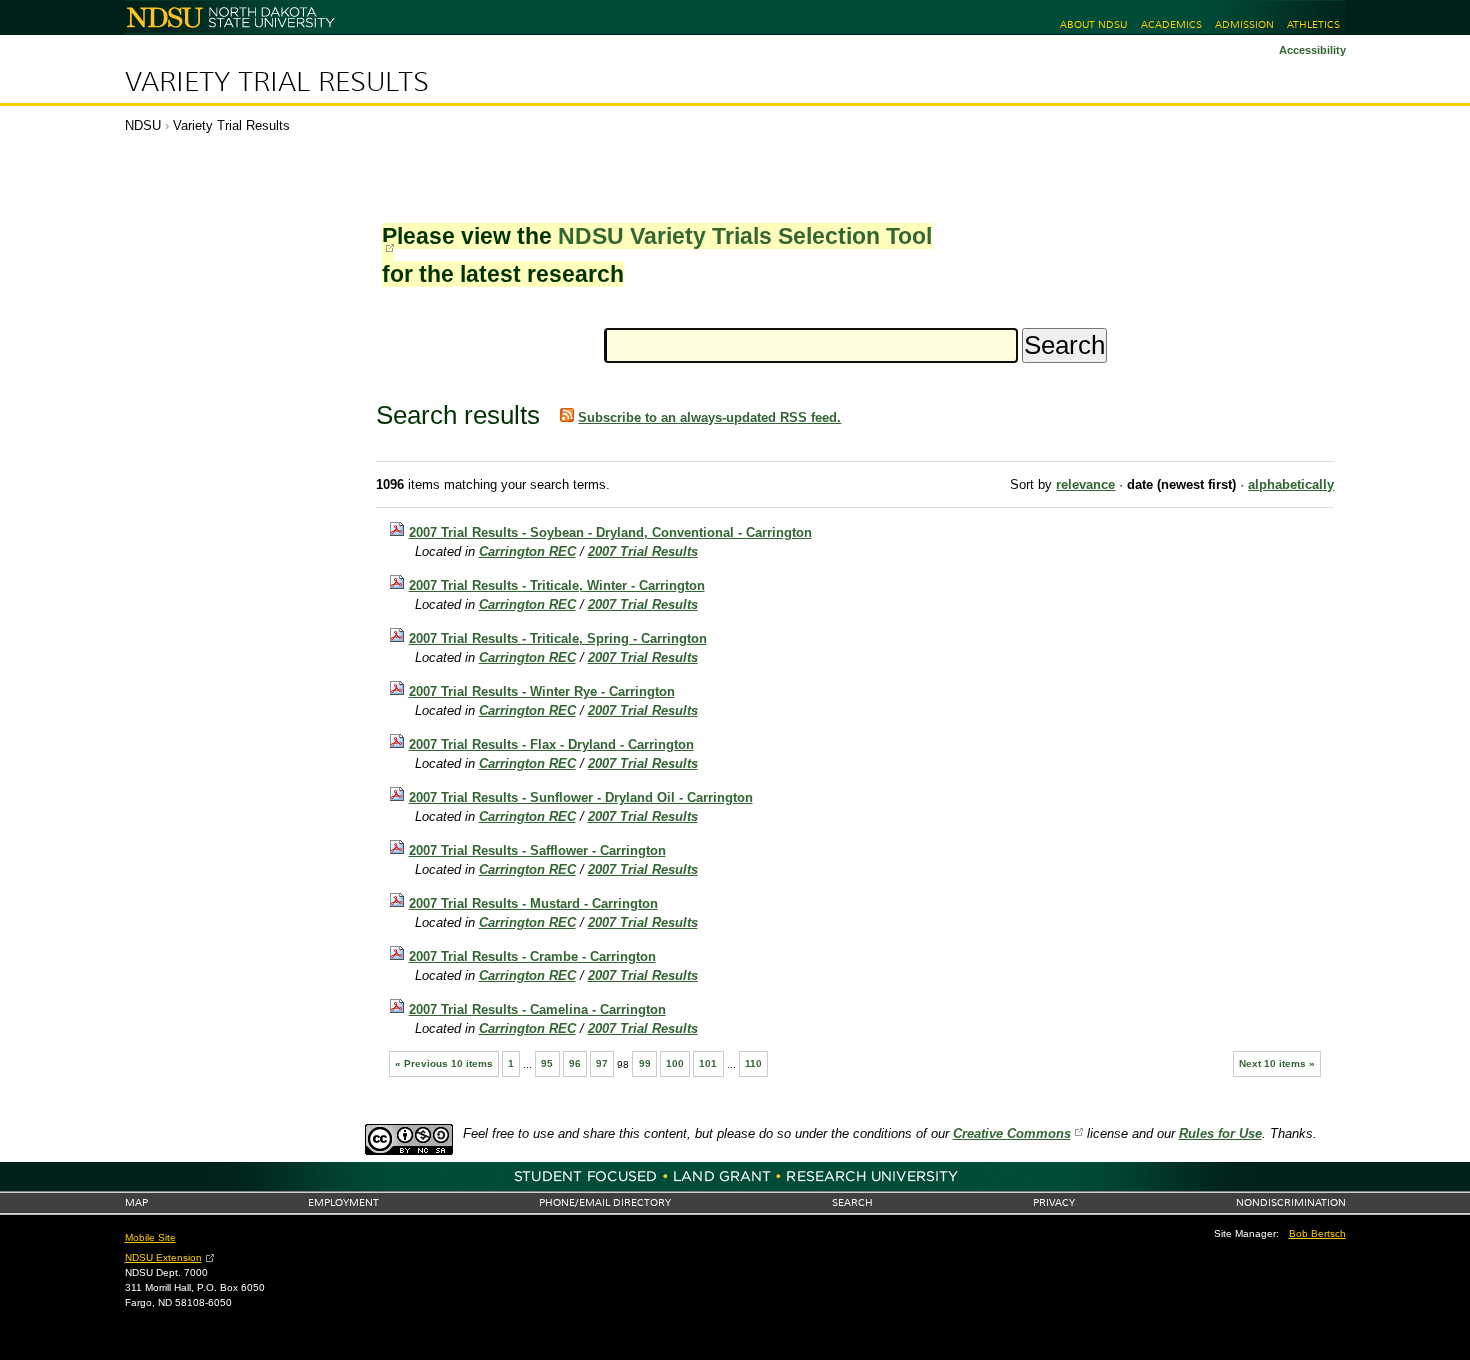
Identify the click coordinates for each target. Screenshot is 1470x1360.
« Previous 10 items (444, 1063)
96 (575, 1063)
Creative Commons (1012, 1133)
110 (753, 1063)
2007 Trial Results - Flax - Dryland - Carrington (551, 744)
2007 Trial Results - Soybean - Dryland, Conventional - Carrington (610, 532)
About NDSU (1093, 24)
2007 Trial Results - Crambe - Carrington (532, 956)
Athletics (1313, 24)
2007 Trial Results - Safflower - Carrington (537, 850)
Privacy (1054, 1202)
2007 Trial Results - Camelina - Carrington (537, 1009)
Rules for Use (1220, 1133)
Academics (1171, 24)
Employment (343, 1202)
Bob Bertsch (1317, 1233)
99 (645, 1063)
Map (136, 1202)
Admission (1244, 24)
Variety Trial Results (277, 82)
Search (852, 1202)
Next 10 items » (1277, 1063)
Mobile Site (150, 1237)
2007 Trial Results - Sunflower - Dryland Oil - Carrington (581, 797)
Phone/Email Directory (605, 1202)
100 (675, 1063)
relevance (1085, 484)
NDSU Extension (163, 1257)
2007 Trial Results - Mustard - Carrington (533, 903)
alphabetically (1291, 484)
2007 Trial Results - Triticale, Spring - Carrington (558, 638)
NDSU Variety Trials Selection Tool (745, 236)
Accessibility (1312, 50)
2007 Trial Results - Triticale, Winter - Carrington (557, 585)
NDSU (143, 125)
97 (602, 1063)
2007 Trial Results (643, 551)
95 (547, 1063)
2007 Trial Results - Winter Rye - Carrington (542, 691)
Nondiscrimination (1291, 1202)
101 (708, 1063)
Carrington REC (527, 551)
